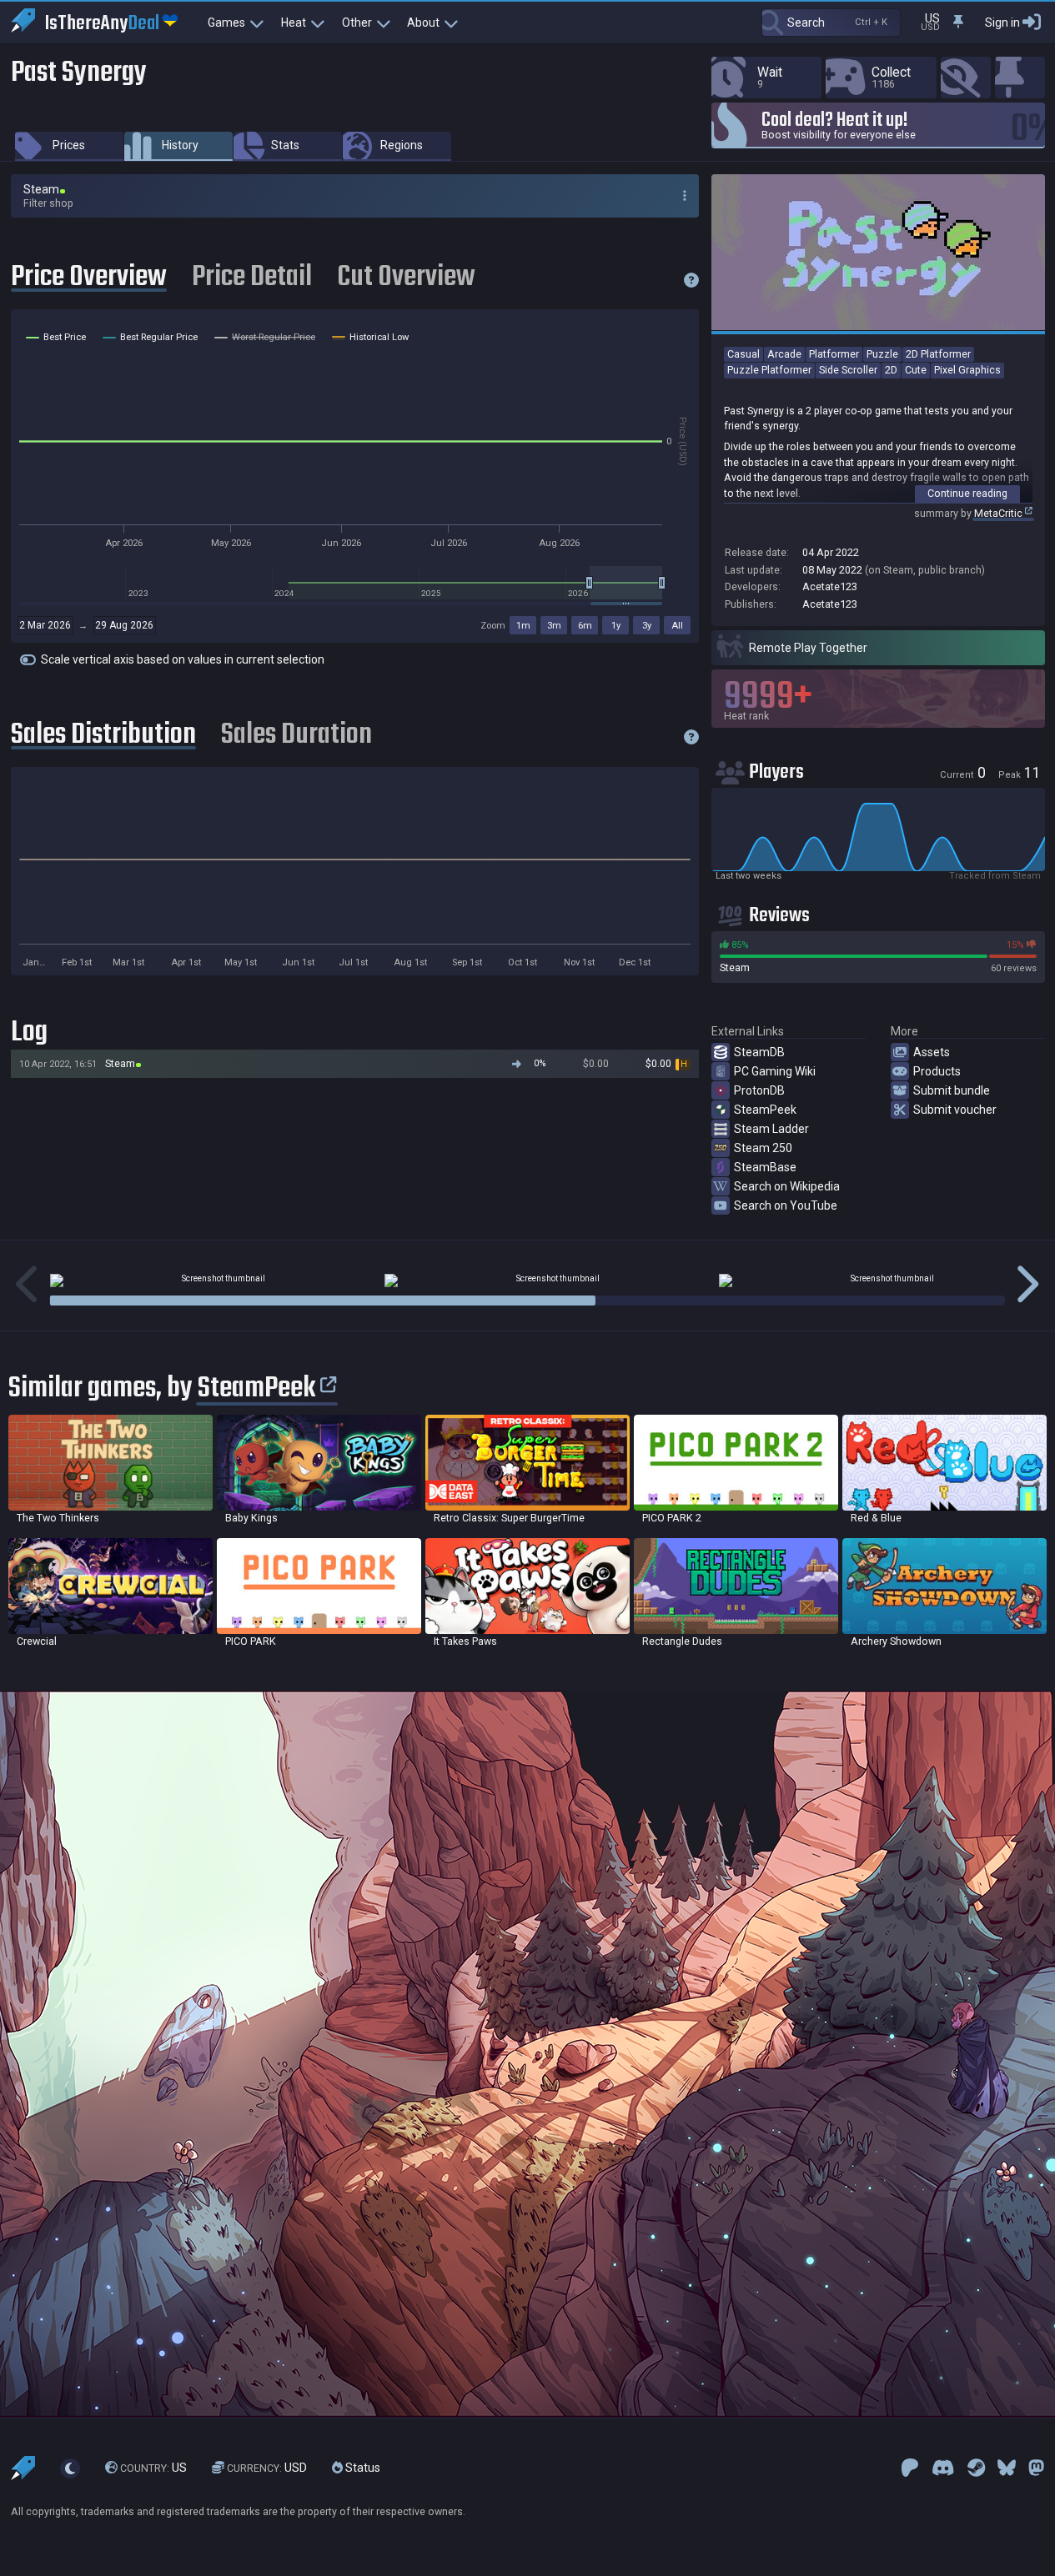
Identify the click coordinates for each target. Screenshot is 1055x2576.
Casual (744, 354)
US (153, 2468)
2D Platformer (938, 354)
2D (891, 370)
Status (362, 2468)
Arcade (784, 354)
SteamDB (759, 1052)
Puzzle (882, 354)
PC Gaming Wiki (775, 1071)
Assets (932, 1052)
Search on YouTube (786, 1205)
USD (267, 2468)
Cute (916, 370)
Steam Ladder (771, 1129)
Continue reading (967, 493)
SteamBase (765, 1167)
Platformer (834, 354)
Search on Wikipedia (787, 1186)
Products (937, 1071)
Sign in (1002, 23)
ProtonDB (759, 1090)
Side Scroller (848, 370)
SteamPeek (765, 1110)
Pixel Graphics (967, 370)
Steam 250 (763, 1148)
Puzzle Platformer (769, 370)
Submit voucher (955, 1110)
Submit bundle (952, 1090)
